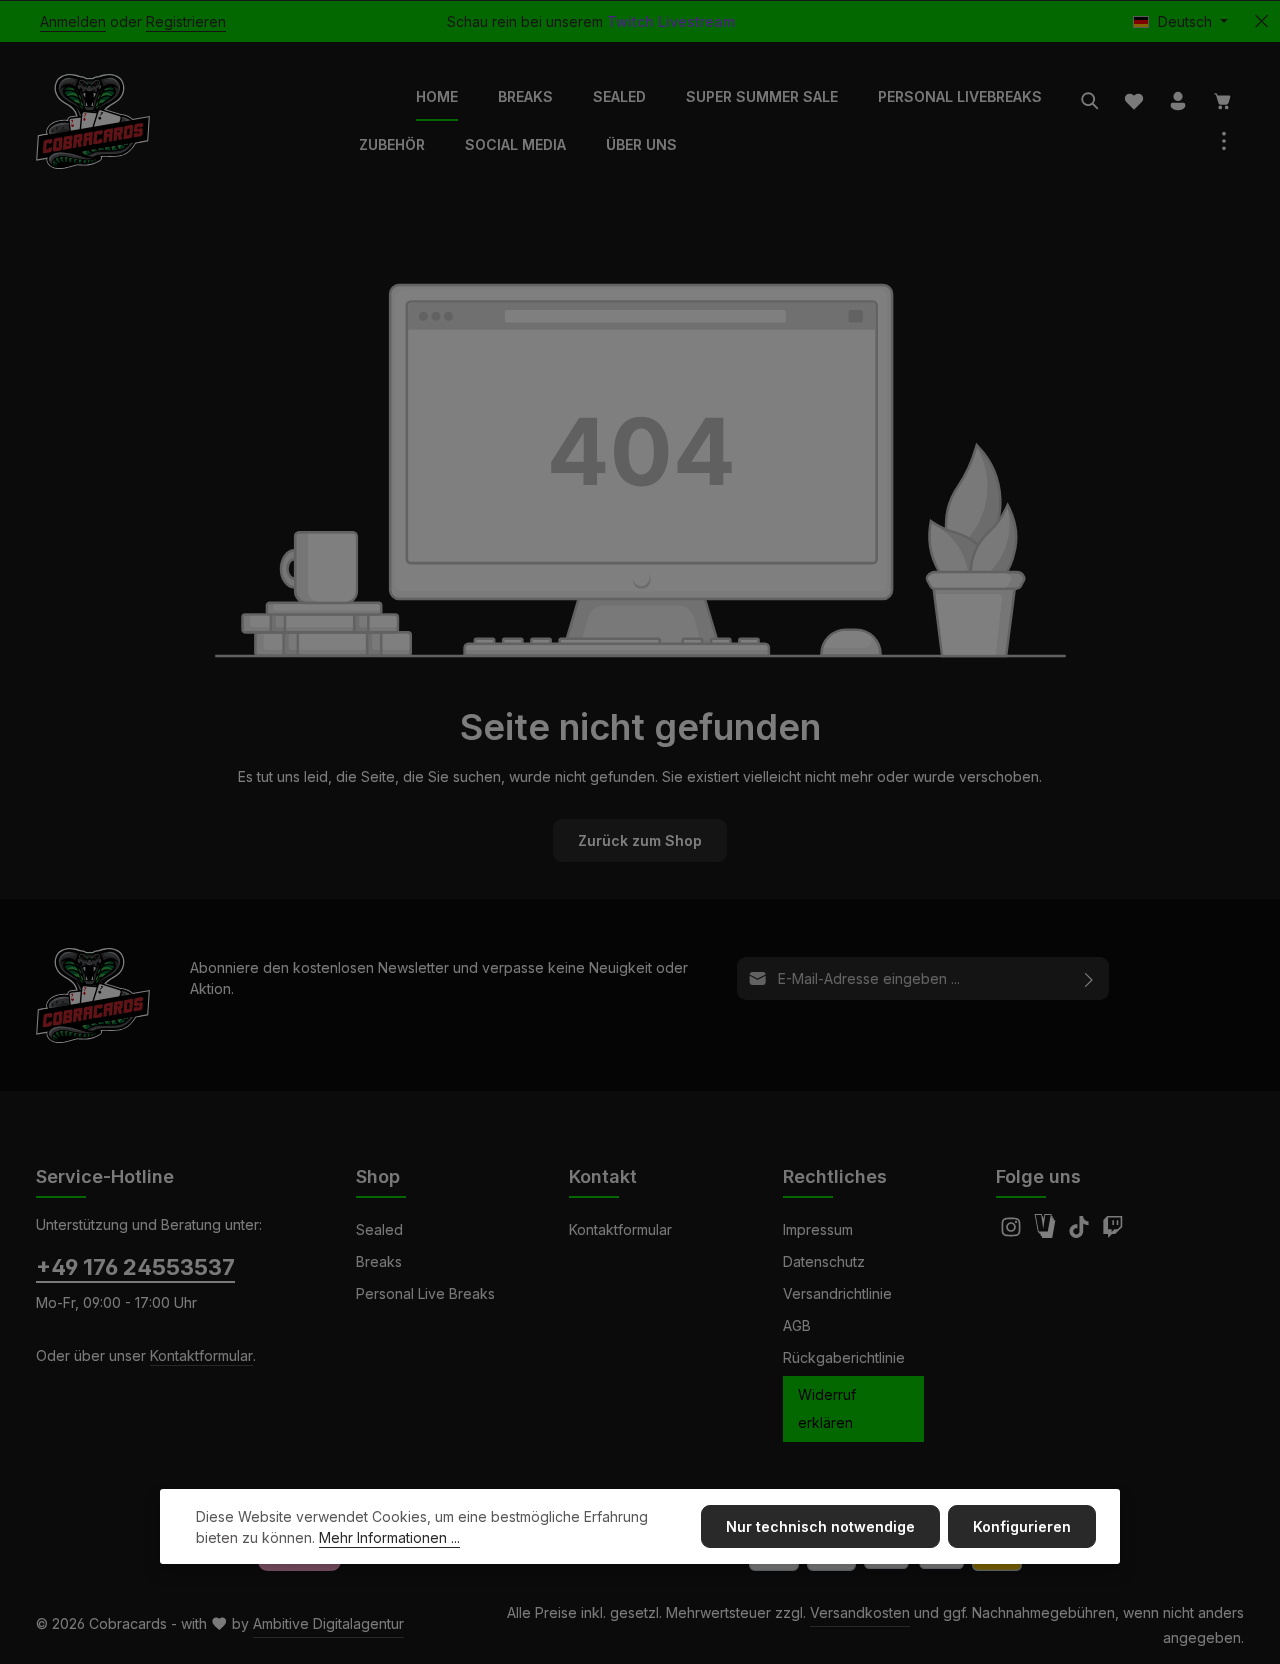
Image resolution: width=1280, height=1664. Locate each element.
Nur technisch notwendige (820, 1526)
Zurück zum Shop (640, 840)
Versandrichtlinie (837, 1293)
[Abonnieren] (1089, 978)
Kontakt (603, 1176)
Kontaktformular (201, 1355)
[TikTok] (1081, 1232)
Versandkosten (860, 1612)
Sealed (379, 1229)
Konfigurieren (1022, 1526)
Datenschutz (824, 1261)
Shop (378, 1176)
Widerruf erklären (827, 1408)
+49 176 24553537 (135, 1267)
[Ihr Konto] (1178, 101)
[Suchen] (1090, 101)
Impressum (818, 1229)
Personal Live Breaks (425, 1293)
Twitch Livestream (671, 21)
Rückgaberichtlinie (844, 1357)
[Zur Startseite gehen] (93, 121)
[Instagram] (1013, 1232)
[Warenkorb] (1223, 101)
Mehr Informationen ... (389, 1537)
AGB (797, 1325)
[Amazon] (1047, 1232)
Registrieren (186, 21)
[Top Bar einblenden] (1224, 141)
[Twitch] (1113, 1232)
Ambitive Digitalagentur (328, 1623)
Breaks (379, 1261)
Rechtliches (835, 1176)
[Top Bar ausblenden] (1261, 21)
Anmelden (73, 21)
